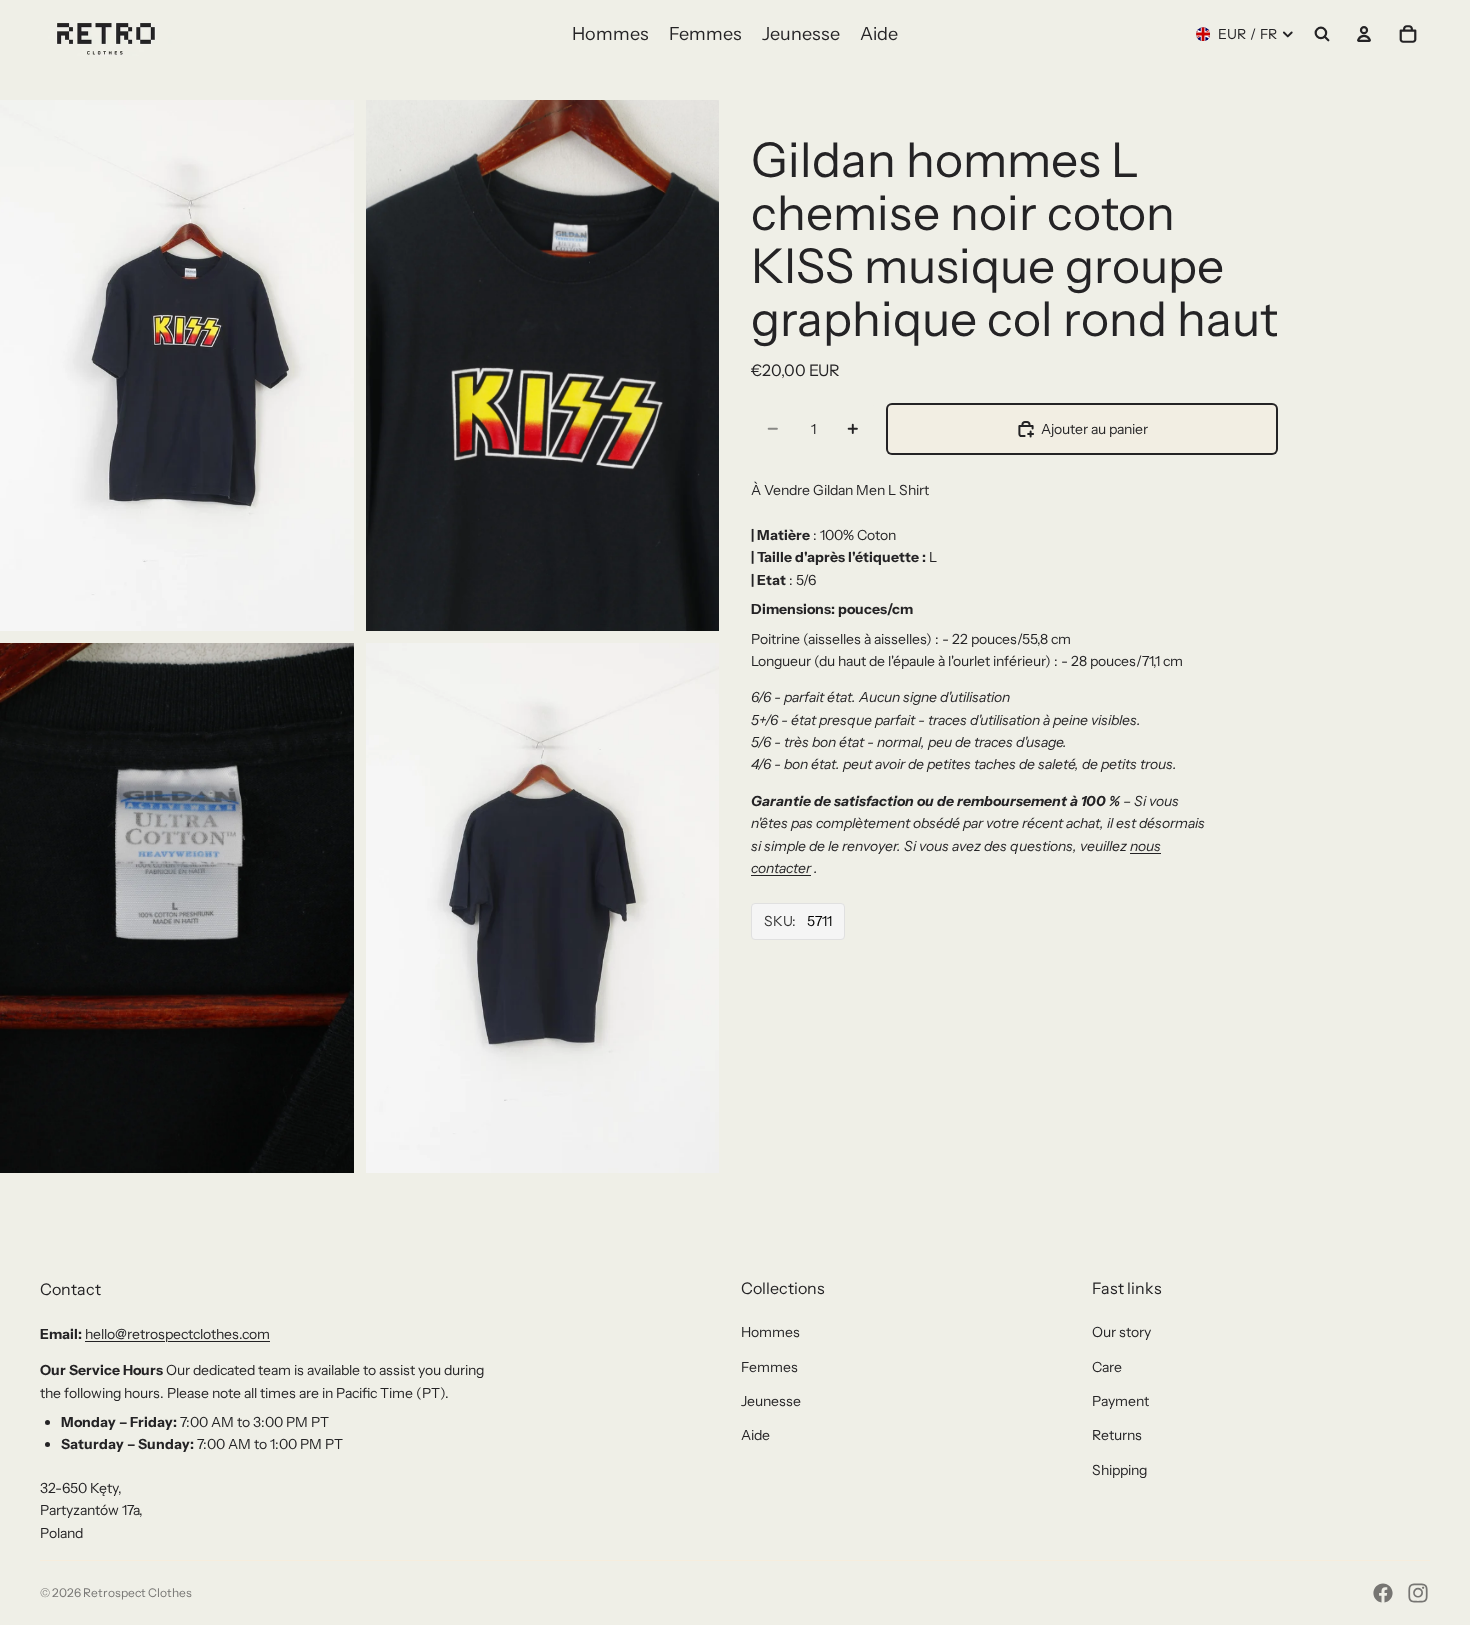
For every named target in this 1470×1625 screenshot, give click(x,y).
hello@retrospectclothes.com (177, 1334)
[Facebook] (1383, 1593)
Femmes (769, 1367)
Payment (1120, 1401)
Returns (1117, 1435)
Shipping (1119, 1470)
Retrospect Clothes (137, 1592)
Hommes (770, 1332)
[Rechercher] (1322, 34)
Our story (1121, 1332)
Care (1107, 1367)
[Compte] (1364, 34)
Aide (755, 1435)
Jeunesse (771, 1401)
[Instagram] (1418, 1593)
